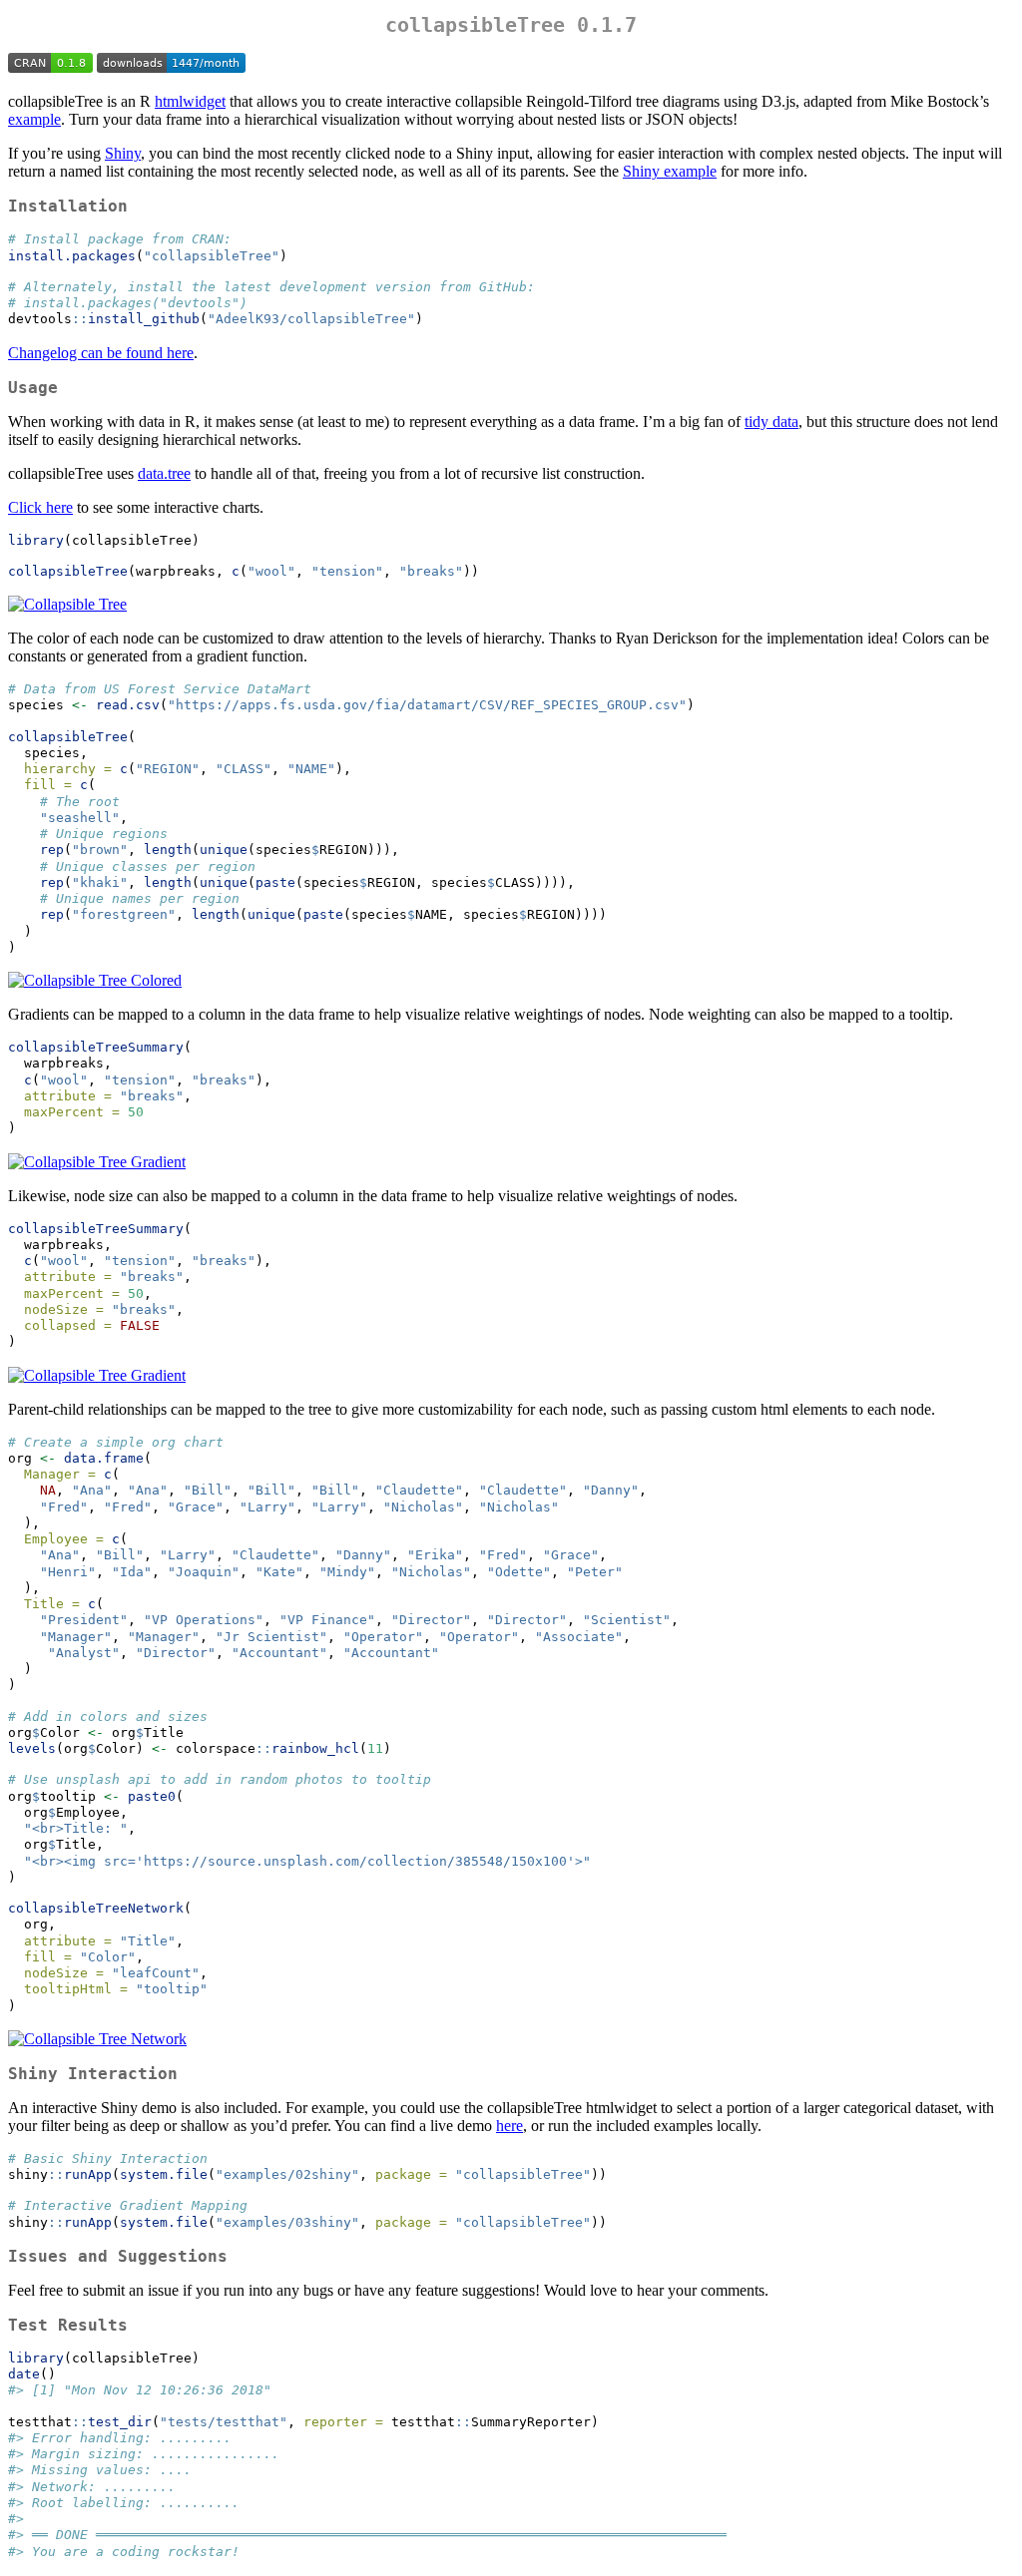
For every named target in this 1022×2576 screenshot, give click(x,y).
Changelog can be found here (101, 353)
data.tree (164, 473)
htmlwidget (190, 101)
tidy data (771, 422)
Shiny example (670, 171)
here (510, 2126)
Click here (40, 507)
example (34, 119)
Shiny (123, 153)
